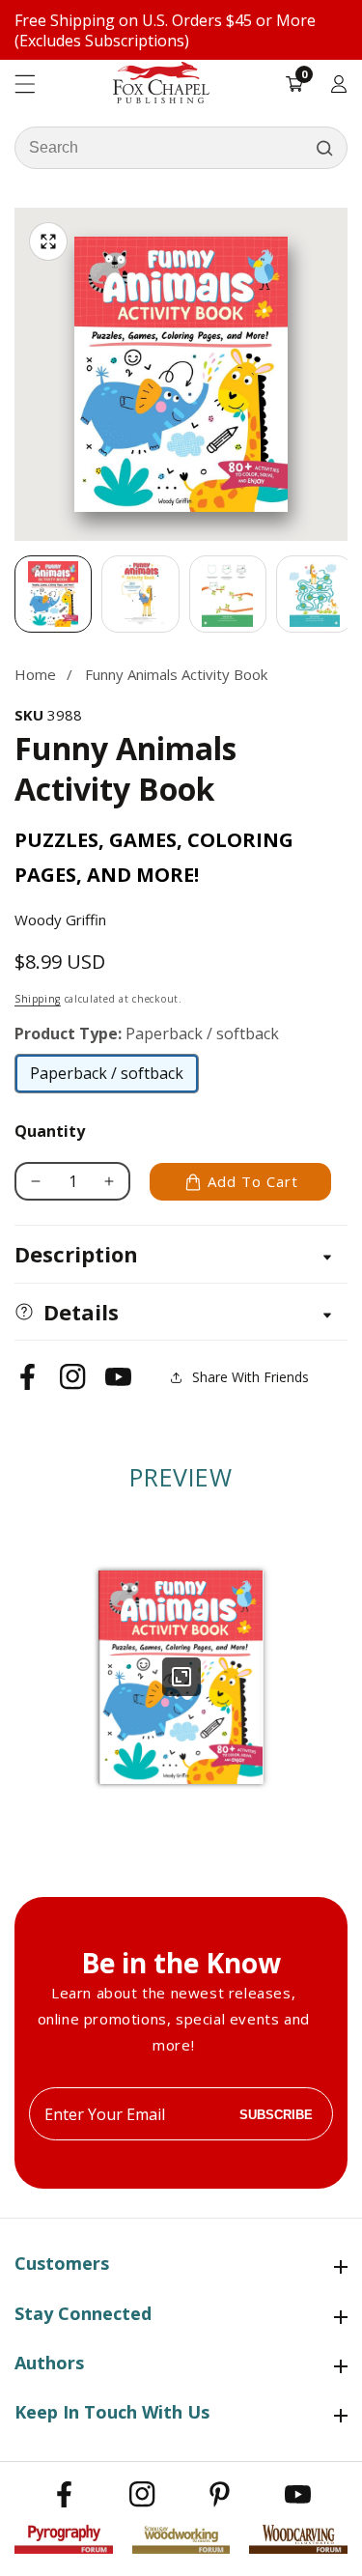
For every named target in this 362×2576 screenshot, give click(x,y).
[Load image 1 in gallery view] (53, 594)
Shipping (38, 999)
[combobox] (181, 148)
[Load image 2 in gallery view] (140, 594)
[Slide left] (14, 594)
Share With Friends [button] (251, 1377)
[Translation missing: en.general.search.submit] (324, 148)
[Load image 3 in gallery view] (228, 594)
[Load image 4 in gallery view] (315, 594)
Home (35, 674)
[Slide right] (348, 594)
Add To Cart (253, 1181)
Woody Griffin (60, 920)
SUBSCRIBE (276, 2114)
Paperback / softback (107, 1078)
